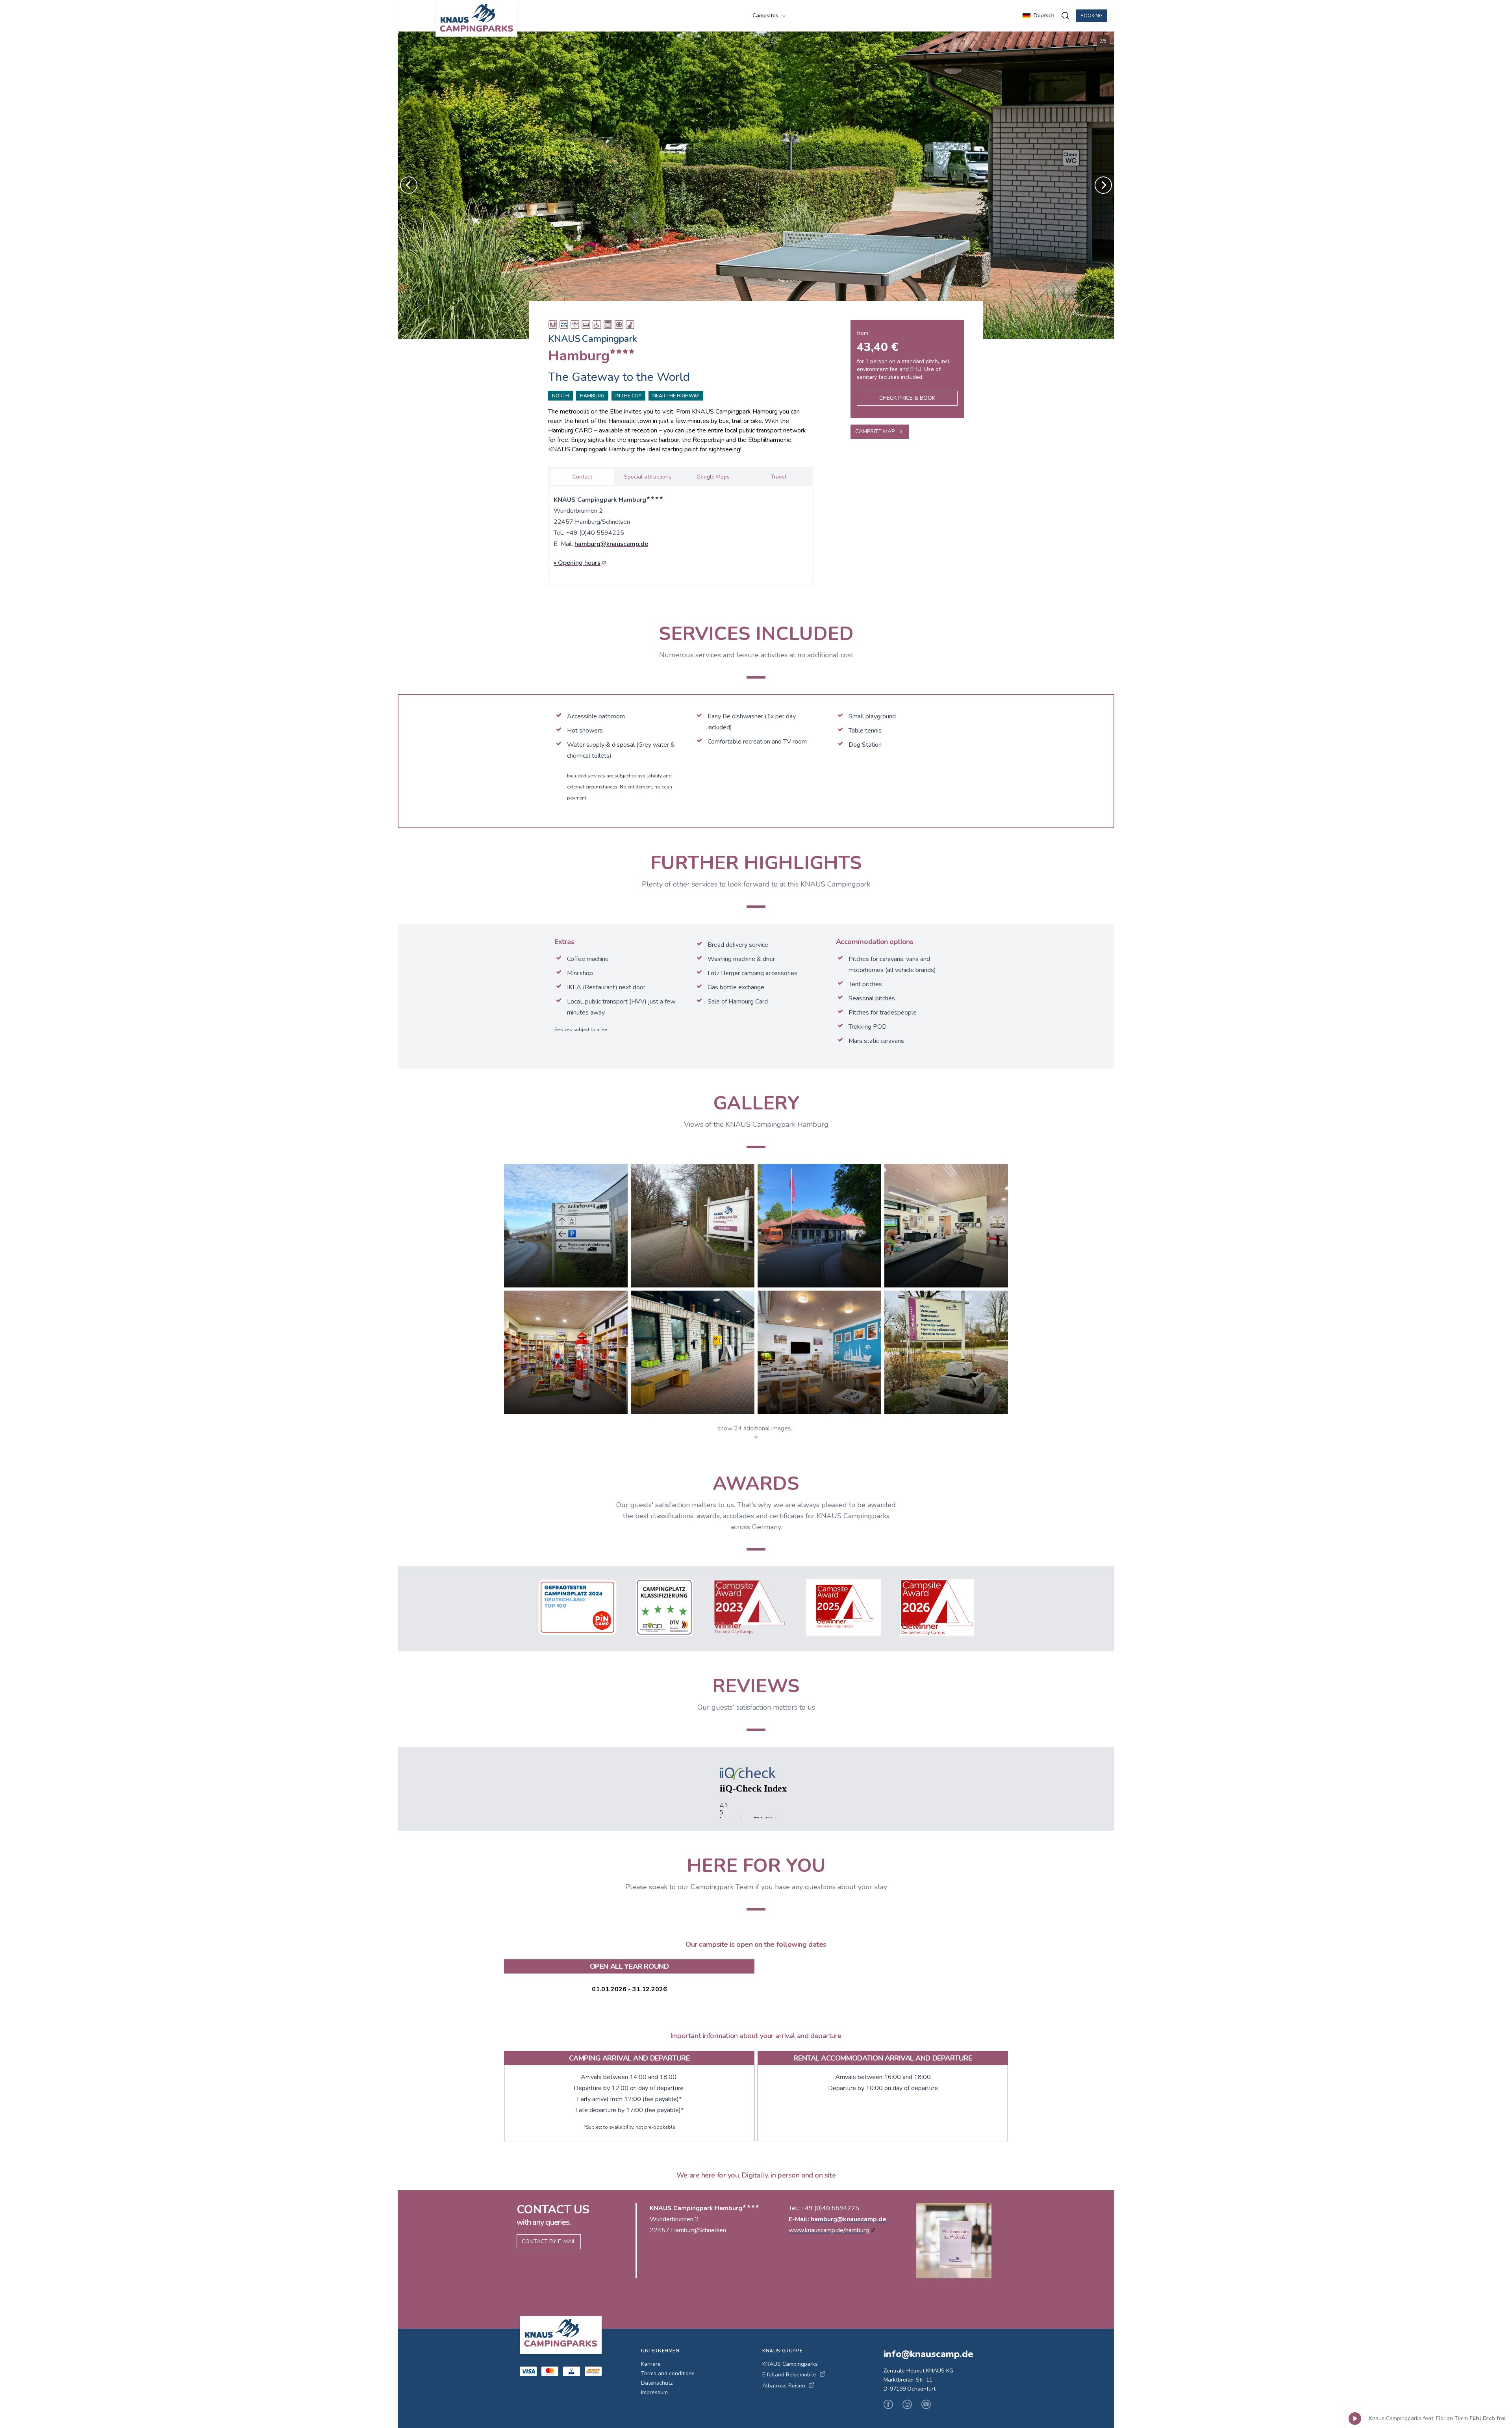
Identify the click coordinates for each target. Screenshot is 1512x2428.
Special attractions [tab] (648, 477)
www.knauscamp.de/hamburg (829, 2230)
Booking (1091, 16)
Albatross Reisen (784, 2386)
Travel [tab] (778, 477)
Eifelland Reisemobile (789, 2375)
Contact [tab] (582, 477)
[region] (756, 185)
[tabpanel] (680, 534)
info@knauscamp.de (928, 2354)
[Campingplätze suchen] (1065, 16)
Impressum (654, 2392)
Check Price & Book (907, 398)
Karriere (651, 2364)
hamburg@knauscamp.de (611, 544)
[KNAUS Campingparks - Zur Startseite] (476, 19)
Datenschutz (657, 2383)
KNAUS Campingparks (790, 2364)
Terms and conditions (668, 2373)
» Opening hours (577, 563)
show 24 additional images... (756, 1428)
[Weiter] (1103, 185)
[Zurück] (409, 185)
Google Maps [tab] (713, 477)
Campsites (765, 16)
